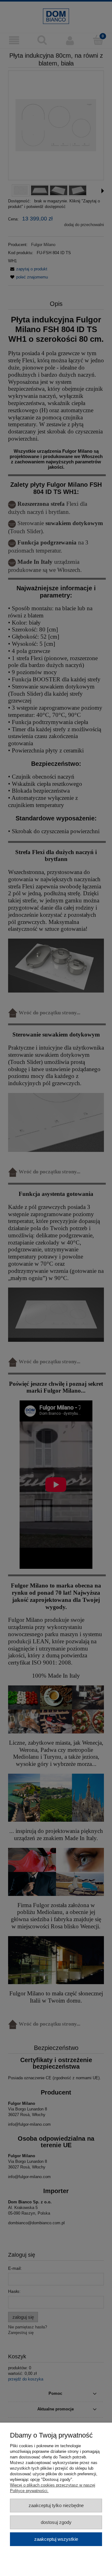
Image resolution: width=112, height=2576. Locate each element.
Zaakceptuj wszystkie (56, 2539)
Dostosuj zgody (56, 2522)
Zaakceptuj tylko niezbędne (56, 2505)
